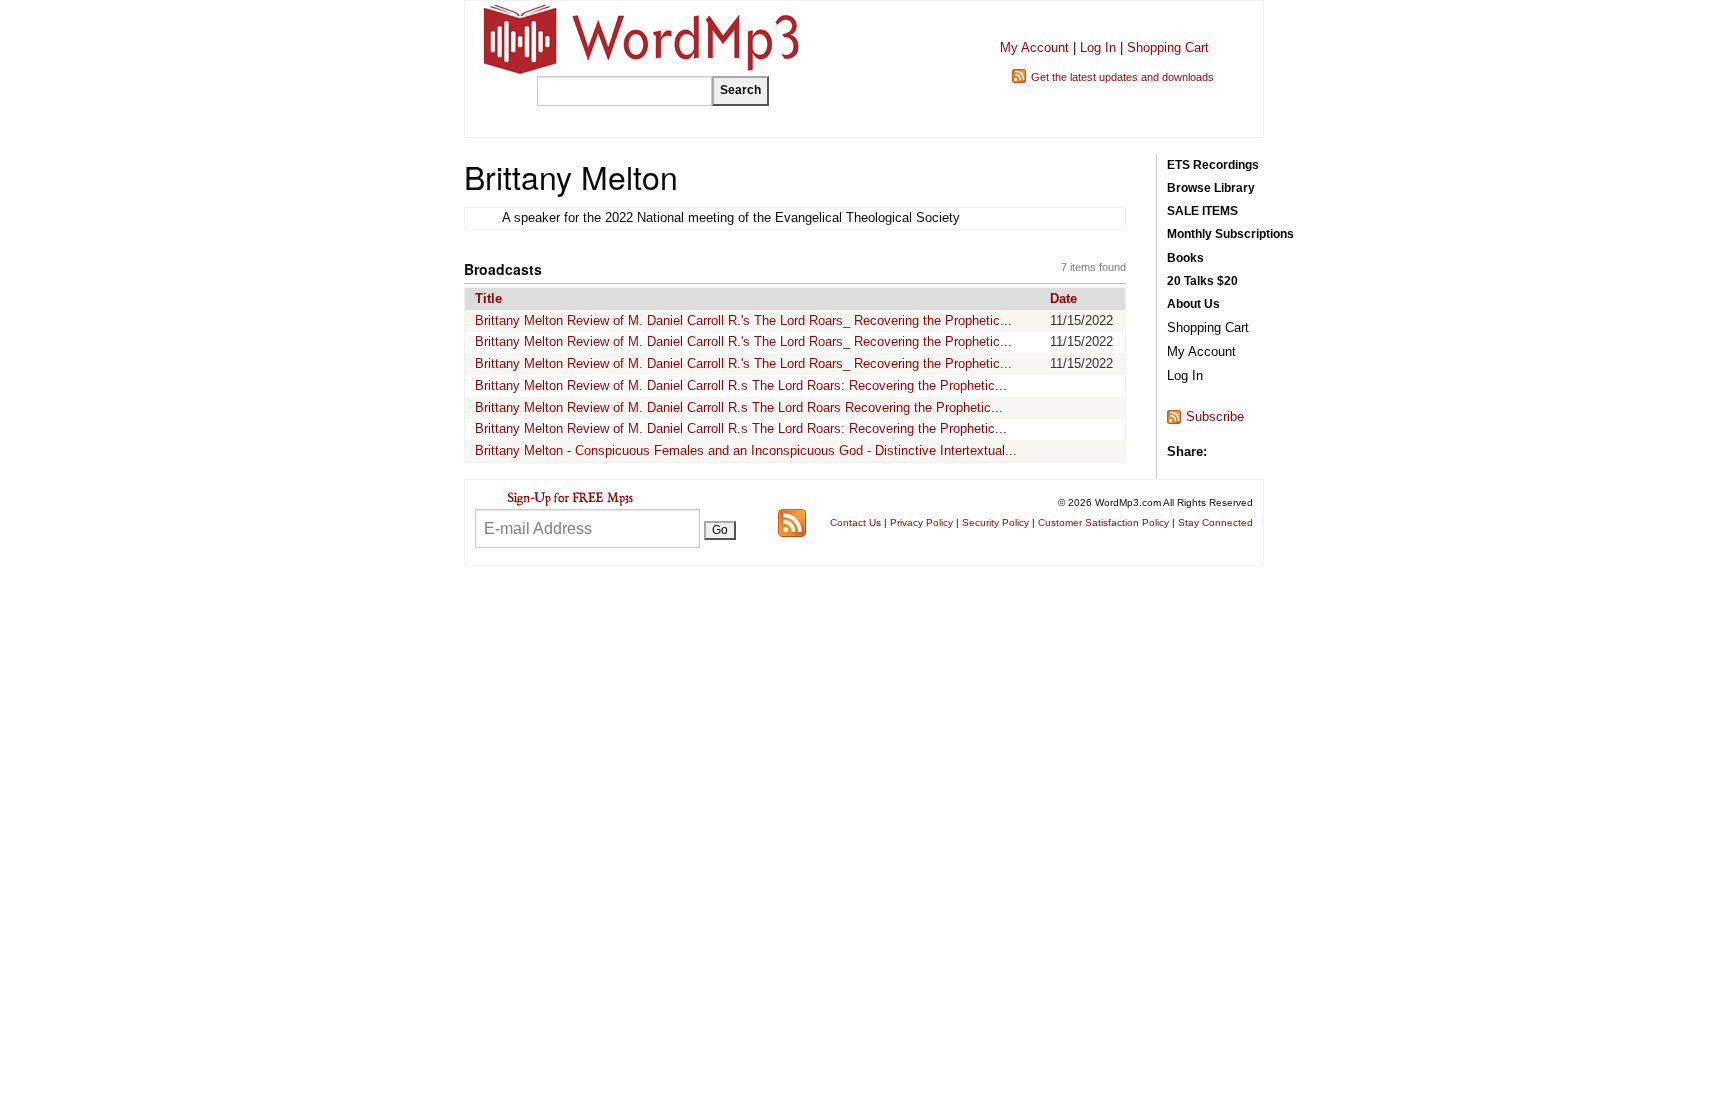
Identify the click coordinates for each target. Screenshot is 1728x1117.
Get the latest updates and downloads (1122, 77)
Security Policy (995, 522)
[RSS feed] (792, 521)
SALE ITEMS (1202, 211)
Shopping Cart (1168, 47)
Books (1185, 258)
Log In (1098, 47)
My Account (1034, 47)
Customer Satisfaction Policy (1103, 522)
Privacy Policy (921, 522)
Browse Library (1211, 188)
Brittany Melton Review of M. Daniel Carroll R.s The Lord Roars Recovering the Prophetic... (739, 407)
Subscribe (1215, 416)
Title (488, 298)
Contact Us (855, 522)
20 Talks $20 (1202, 281)
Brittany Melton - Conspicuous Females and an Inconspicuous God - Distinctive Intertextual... (746, 450)
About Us (1193, 304)
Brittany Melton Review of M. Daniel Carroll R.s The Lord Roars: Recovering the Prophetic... (741, 385)
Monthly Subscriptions (1230, 234)
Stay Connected (1215, 522)
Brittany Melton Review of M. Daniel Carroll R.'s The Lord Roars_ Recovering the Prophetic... (743, 320)
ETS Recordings (1213, 165)
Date (1063, 298)
